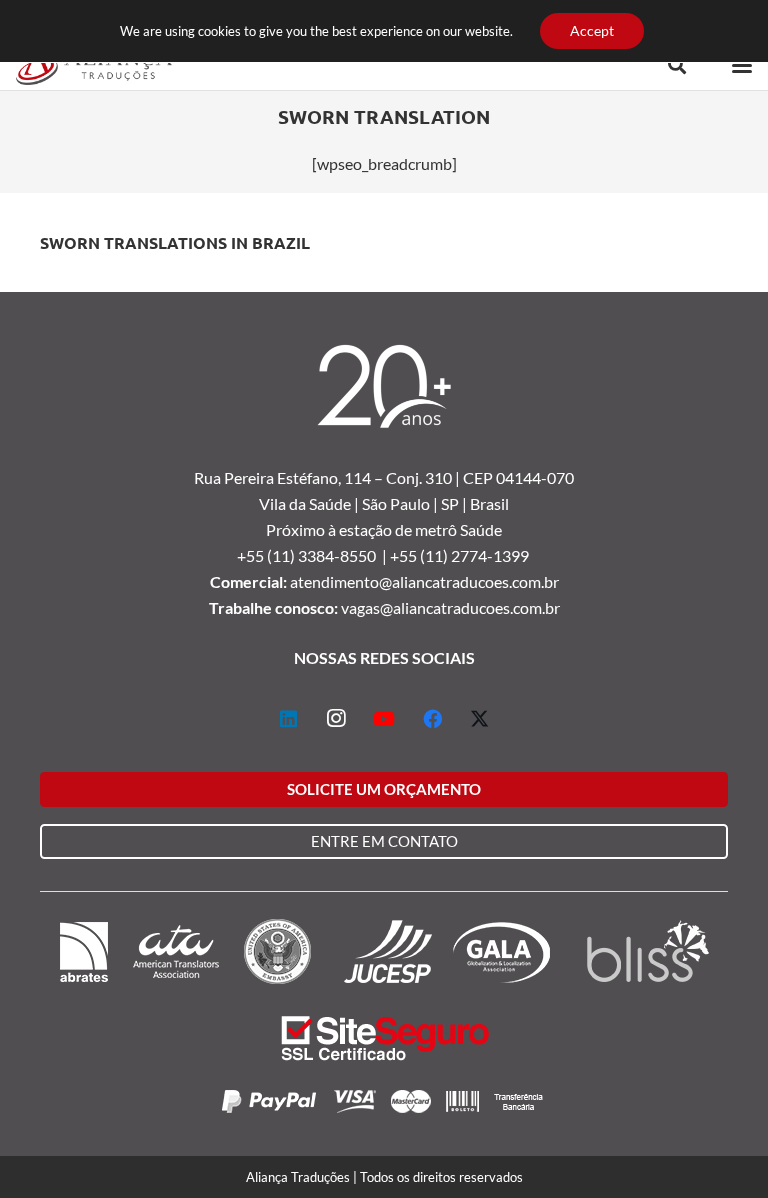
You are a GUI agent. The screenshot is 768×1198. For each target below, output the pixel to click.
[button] (677, 65)
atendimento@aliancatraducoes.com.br (424, 581)
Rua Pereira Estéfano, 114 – (290, 477)
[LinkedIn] (288, 719)
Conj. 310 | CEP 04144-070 (480, 477)
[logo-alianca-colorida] (94, 65)
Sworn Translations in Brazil (175, 242)
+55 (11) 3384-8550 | (313, 555)
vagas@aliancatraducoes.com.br (450, 607)
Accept (592, 30)
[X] (480, 719)
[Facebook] (432, 719)
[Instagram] (336, 719)
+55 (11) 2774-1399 (461, 555)
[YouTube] (384, 719)
